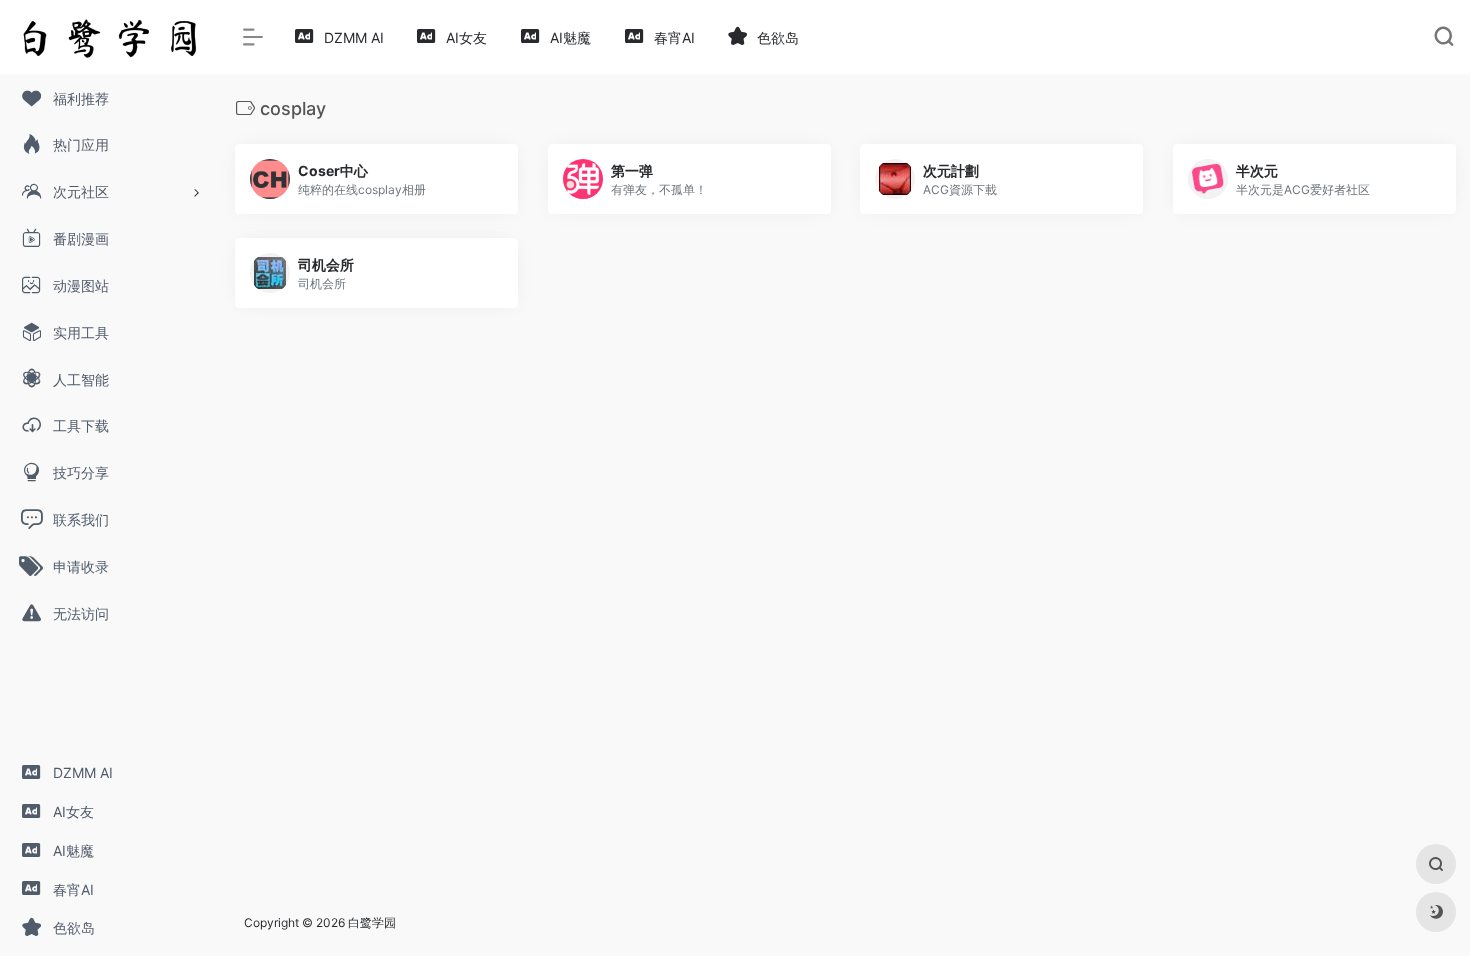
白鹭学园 (372, 922)
